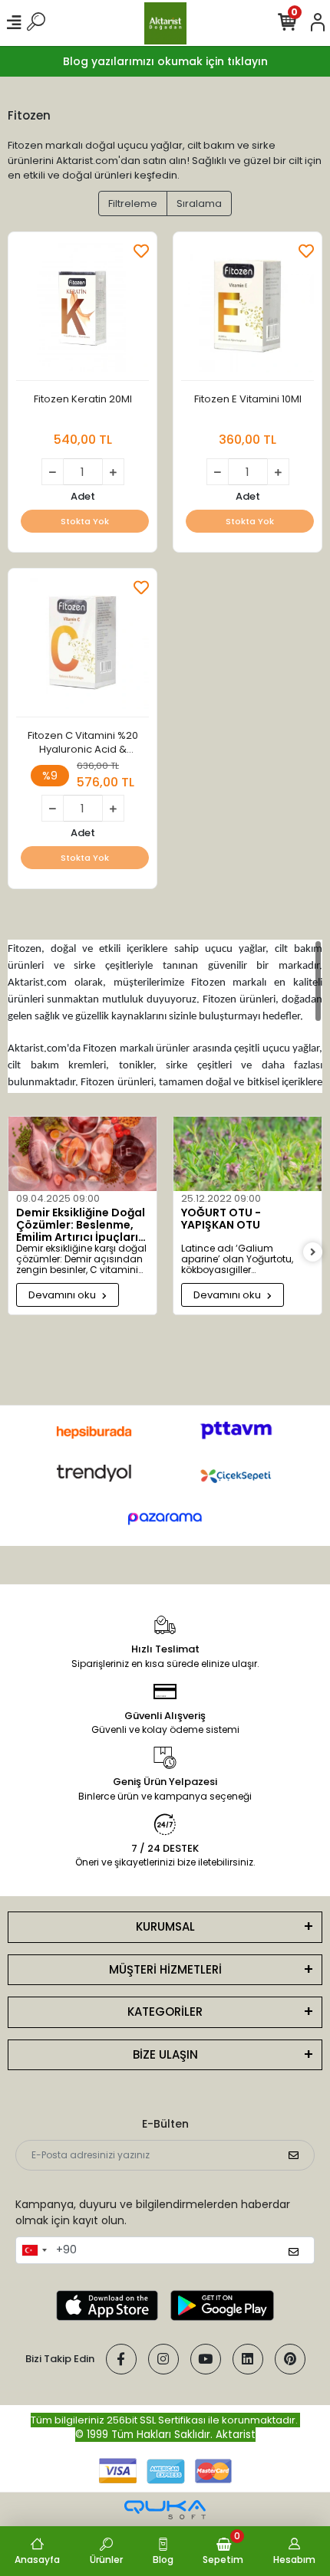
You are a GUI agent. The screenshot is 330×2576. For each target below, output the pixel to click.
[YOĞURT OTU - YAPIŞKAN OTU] (247, 1154)
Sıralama (199, 203)
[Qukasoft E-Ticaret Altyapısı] (165, 2510)
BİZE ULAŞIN (165, 2054)
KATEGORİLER (165, 2012)
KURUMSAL (165, 1926)
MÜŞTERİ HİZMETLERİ (165, 1969)
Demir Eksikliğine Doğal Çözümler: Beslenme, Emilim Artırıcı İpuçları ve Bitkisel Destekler (81, 1225)
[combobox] (34, 2250)
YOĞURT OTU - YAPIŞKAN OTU (221, 1219)
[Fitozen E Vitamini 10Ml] (247, 310)
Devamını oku (63, 1295)
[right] (313, 1253)
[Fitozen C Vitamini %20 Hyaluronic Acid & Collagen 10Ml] (82, 647)
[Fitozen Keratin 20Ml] (82, 310)
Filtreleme (133, 203)
